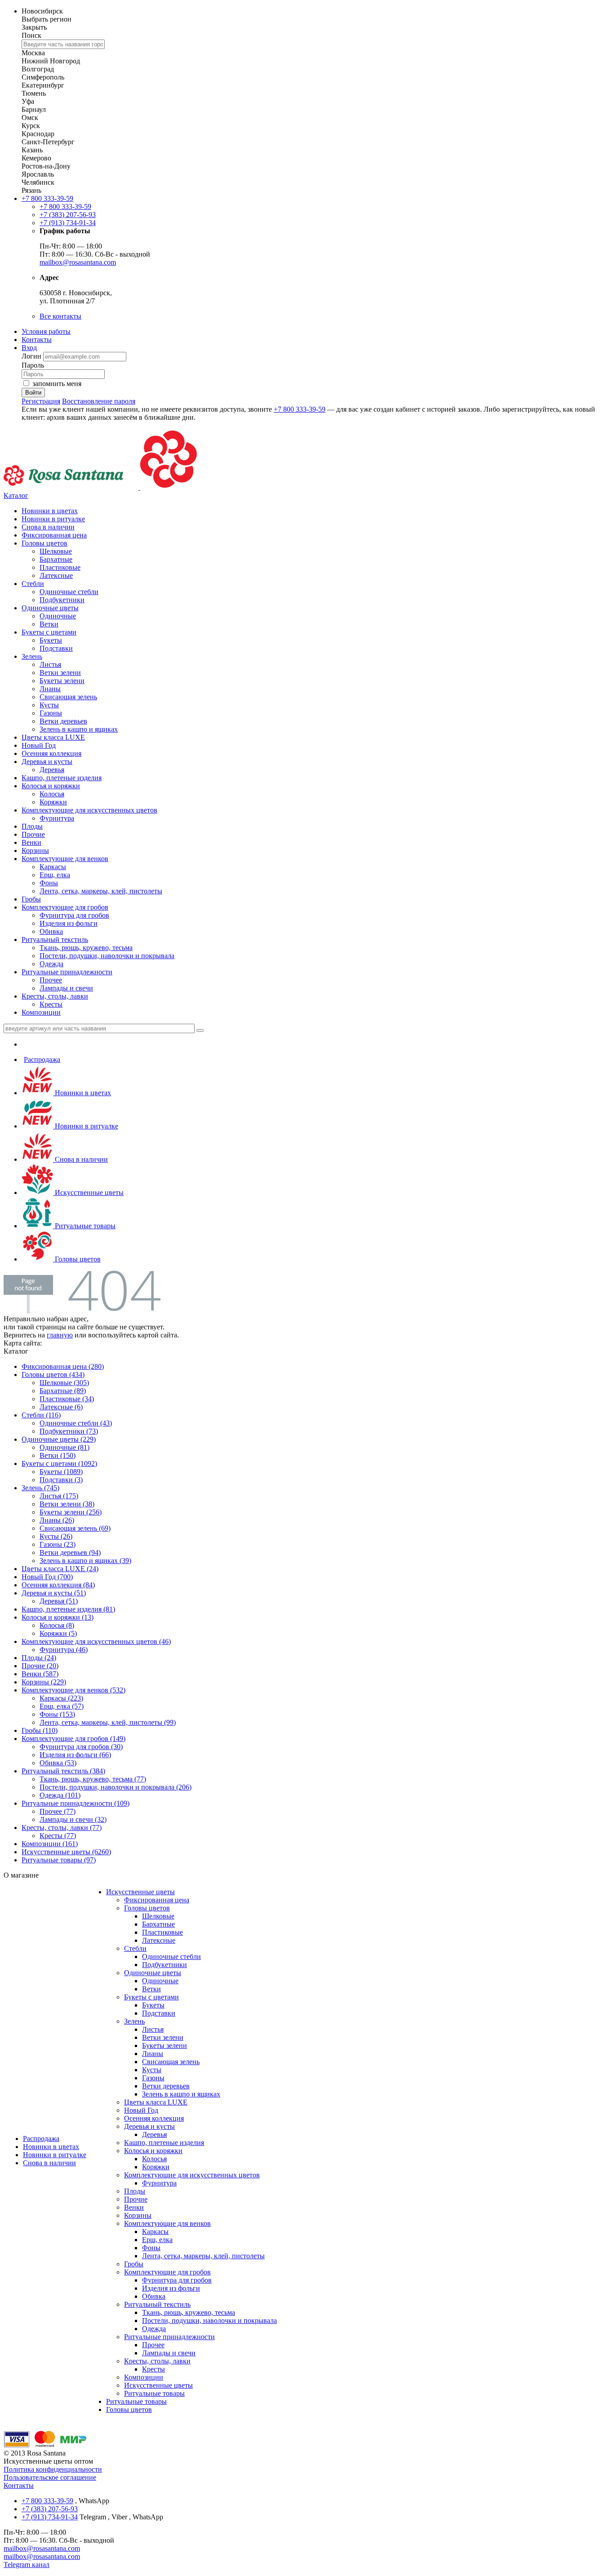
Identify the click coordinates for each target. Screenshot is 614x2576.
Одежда (51, 964)
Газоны (51, 713)
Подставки (56, 648)
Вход (29, 348)
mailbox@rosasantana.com (78, 262)
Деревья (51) (59, 1601)
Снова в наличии (48, 527)
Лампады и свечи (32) (73, 1819)
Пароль (33, 365)
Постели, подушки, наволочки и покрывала (107, 956)
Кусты (49, 705)
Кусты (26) (56, 1536)
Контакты (37, 340)
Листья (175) (59, 1496)
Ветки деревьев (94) (70, 1552)
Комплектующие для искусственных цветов (89, 810)
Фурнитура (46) (64, 1650)
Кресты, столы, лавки (55, 996)
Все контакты (60, 316)
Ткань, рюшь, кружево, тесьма (86, 948)
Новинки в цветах (50, 511)
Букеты (51, 640)
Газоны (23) (58, 1544)
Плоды (32, 826)
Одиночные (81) (65, 1447)
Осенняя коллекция (51, 753)
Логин (32, 356)
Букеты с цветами (49, 632)
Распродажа (42, 1059)
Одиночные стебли (69, 592)
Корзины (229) (44, 1682)
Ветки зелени (60, 673)
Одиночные (58, 616)
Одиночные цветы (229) (59, 1439)
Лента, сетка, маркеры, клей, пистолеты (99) (108, 1722)
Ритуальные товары (84, 1226)
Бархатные (56, 559)
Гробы (31, 899)
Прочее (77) (58, 1811)
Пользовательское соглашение (50, 2477)
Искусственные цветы (88, 1193)
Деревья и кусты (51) (54, 1593)
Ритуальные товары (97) (59, 1860)
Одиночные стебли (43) (76, 1423)
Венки (31, 842)
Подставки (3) (61, 1480)
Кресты (51, 1004)
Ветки (49, 624)
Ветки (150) (58, 1455)
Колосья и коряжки (51, 786)
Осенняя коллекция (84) (58, 1585)
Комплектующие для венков (65, 859)
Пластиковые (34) (67, 1399)
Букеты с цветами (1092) (59, 1463)
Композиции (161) (50, 1844)
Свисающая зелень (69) (75, 1528)
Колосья (52, 794)
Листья (50, 664)
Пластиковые (60, 567)
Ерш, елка (55, 875)
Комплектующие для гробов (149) (73, 1739)
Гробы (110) (40, 1730)
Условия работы (46, 331)
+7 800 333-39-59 (47, 198)
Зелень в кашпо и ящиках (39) (85, 1561)
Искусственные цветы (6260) (66, 1852)
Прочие (33, 834)
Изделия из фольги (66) (75, 1755)
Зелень (32, 656)
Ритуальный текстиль (55, 939)
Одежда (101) (60, 1795)
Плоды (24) (39, 1658)
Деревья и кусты (47, 762)
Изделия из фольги (69, 923)
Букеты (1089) (61, 1472)
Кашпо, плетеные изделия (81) (68, 1609)
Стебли (33, 584)
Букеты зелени (62, 681)
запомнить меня (57, 384)
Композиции (41, 1012)
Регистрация (41, 401)
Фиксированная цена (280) (63, 1366)
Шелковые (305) (64, 1383)
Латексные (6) (61, 1407)
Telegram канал (27, 2565)
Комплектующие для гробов (65, 907)
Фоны (49, 883)
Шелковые (56, 551)
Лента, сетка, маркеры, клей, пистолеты (101, 891)
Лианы (50, 689)
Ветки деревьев (63, 721)
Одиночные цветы (50, 608)
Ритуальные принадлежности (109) (76, 1803)
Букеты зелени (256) (71, 1512)
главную (60, 1335)
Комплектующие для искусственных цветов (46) (96, 1641)
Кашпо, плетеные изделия (62, 778)
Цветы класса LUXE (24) (60, 1569)
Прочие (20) (40, 1666)
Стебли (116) (41, 1415)
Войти (33, 393)
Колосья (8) (57, 1625)
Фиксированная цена (54, 535)
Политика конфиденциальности (53, 2469)
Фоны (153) (57, 1714)
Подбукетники (62, 600)
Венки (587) (40, 1674)
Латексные (56, 575)
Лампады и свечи (66, 988)
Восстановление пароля (99, 401)
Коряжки (53, 802)
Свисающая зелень (68, 697)
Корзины (35, 851)
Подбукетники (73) (69, 1431)
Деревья (52, 770)
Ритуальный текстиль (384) (63, 1771)
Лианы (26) (57, 1520)
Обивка (51, 931)
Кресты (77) (58, 1836)
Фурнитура (57, 818)
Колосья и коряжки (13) (58, 1617)
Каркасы (53, 867)
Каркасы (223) (61, 1698)
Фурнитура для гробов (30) (81, 1747)
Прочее (51, 980)
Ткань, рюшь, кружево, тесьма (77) (93, 1779)
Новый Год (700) (47, 1577)
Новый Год (39, 745)
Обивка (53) (58, 1763)
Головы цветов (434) (53, 1375)
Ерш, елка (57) (62, 1706)
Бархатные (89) (63, 1391)
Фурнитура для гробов (74, 915)
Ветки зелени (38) (67, 1504)
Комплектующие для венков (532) (73, 1690)
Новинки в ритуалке (53, 519)
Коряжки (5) (58, 1633)
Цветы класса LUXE (53, 737)
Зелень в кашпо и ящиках (79, 729)
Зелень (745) (40, 1488)
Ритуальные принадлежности (67, 972)
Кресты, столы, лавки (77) (62, 1828)
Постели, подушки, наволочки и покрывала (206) (116, 1787)
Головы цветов (44, 543)
